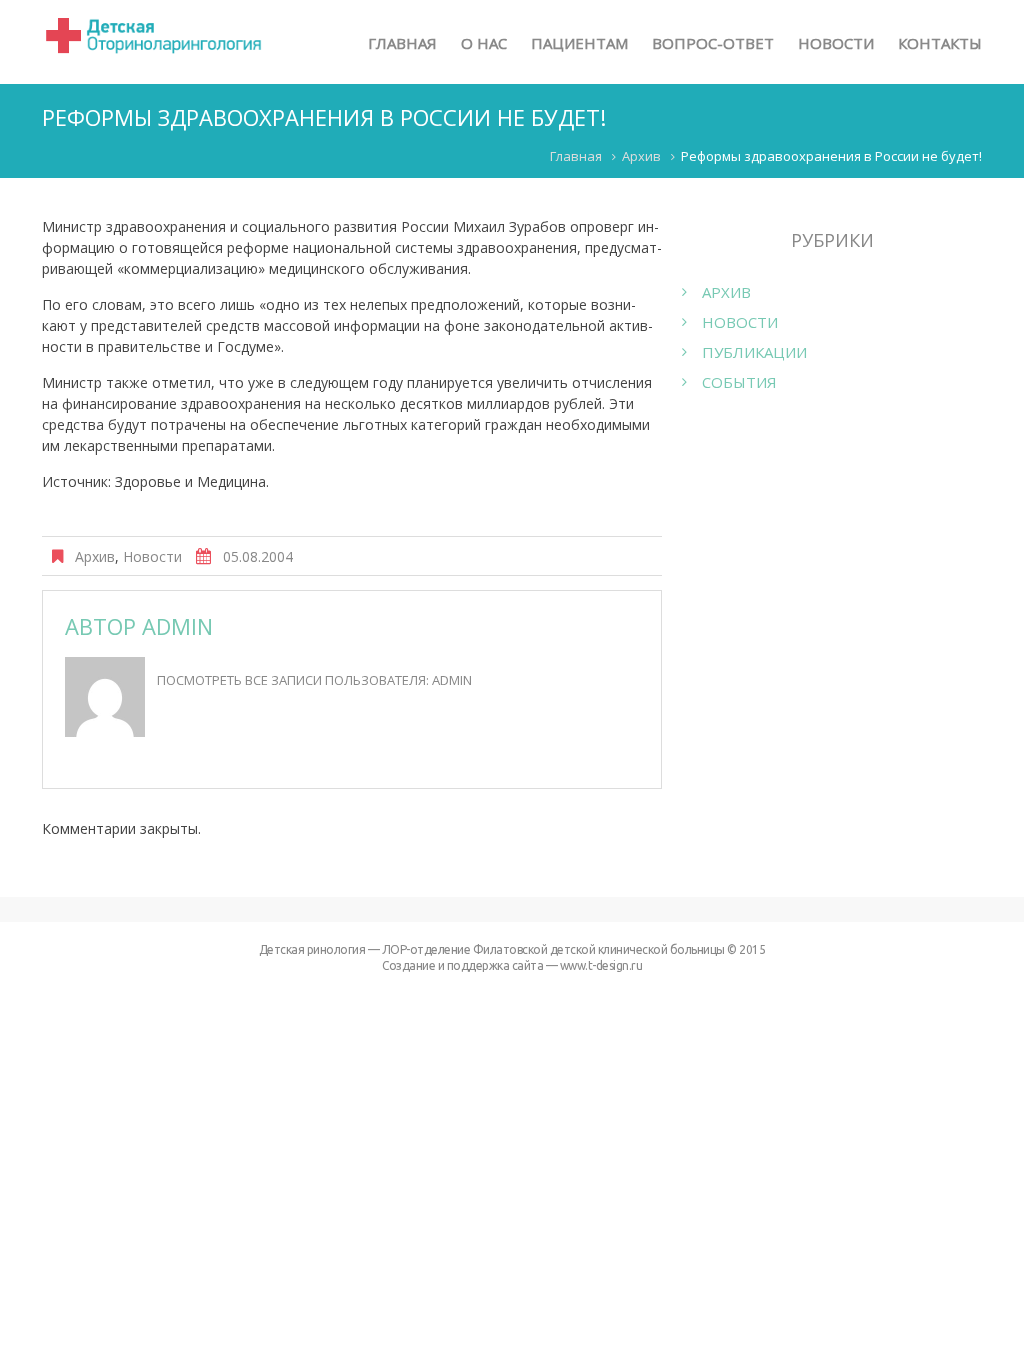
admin (177, 626)
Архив (641, 156)
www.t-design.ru (601, 965)
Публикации (754, 352)
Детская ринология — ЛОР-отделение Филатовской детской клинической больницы (492, 949)
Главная (576, 156)
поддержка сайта (495, 965)
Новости (152, 556)
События (739, 382)
